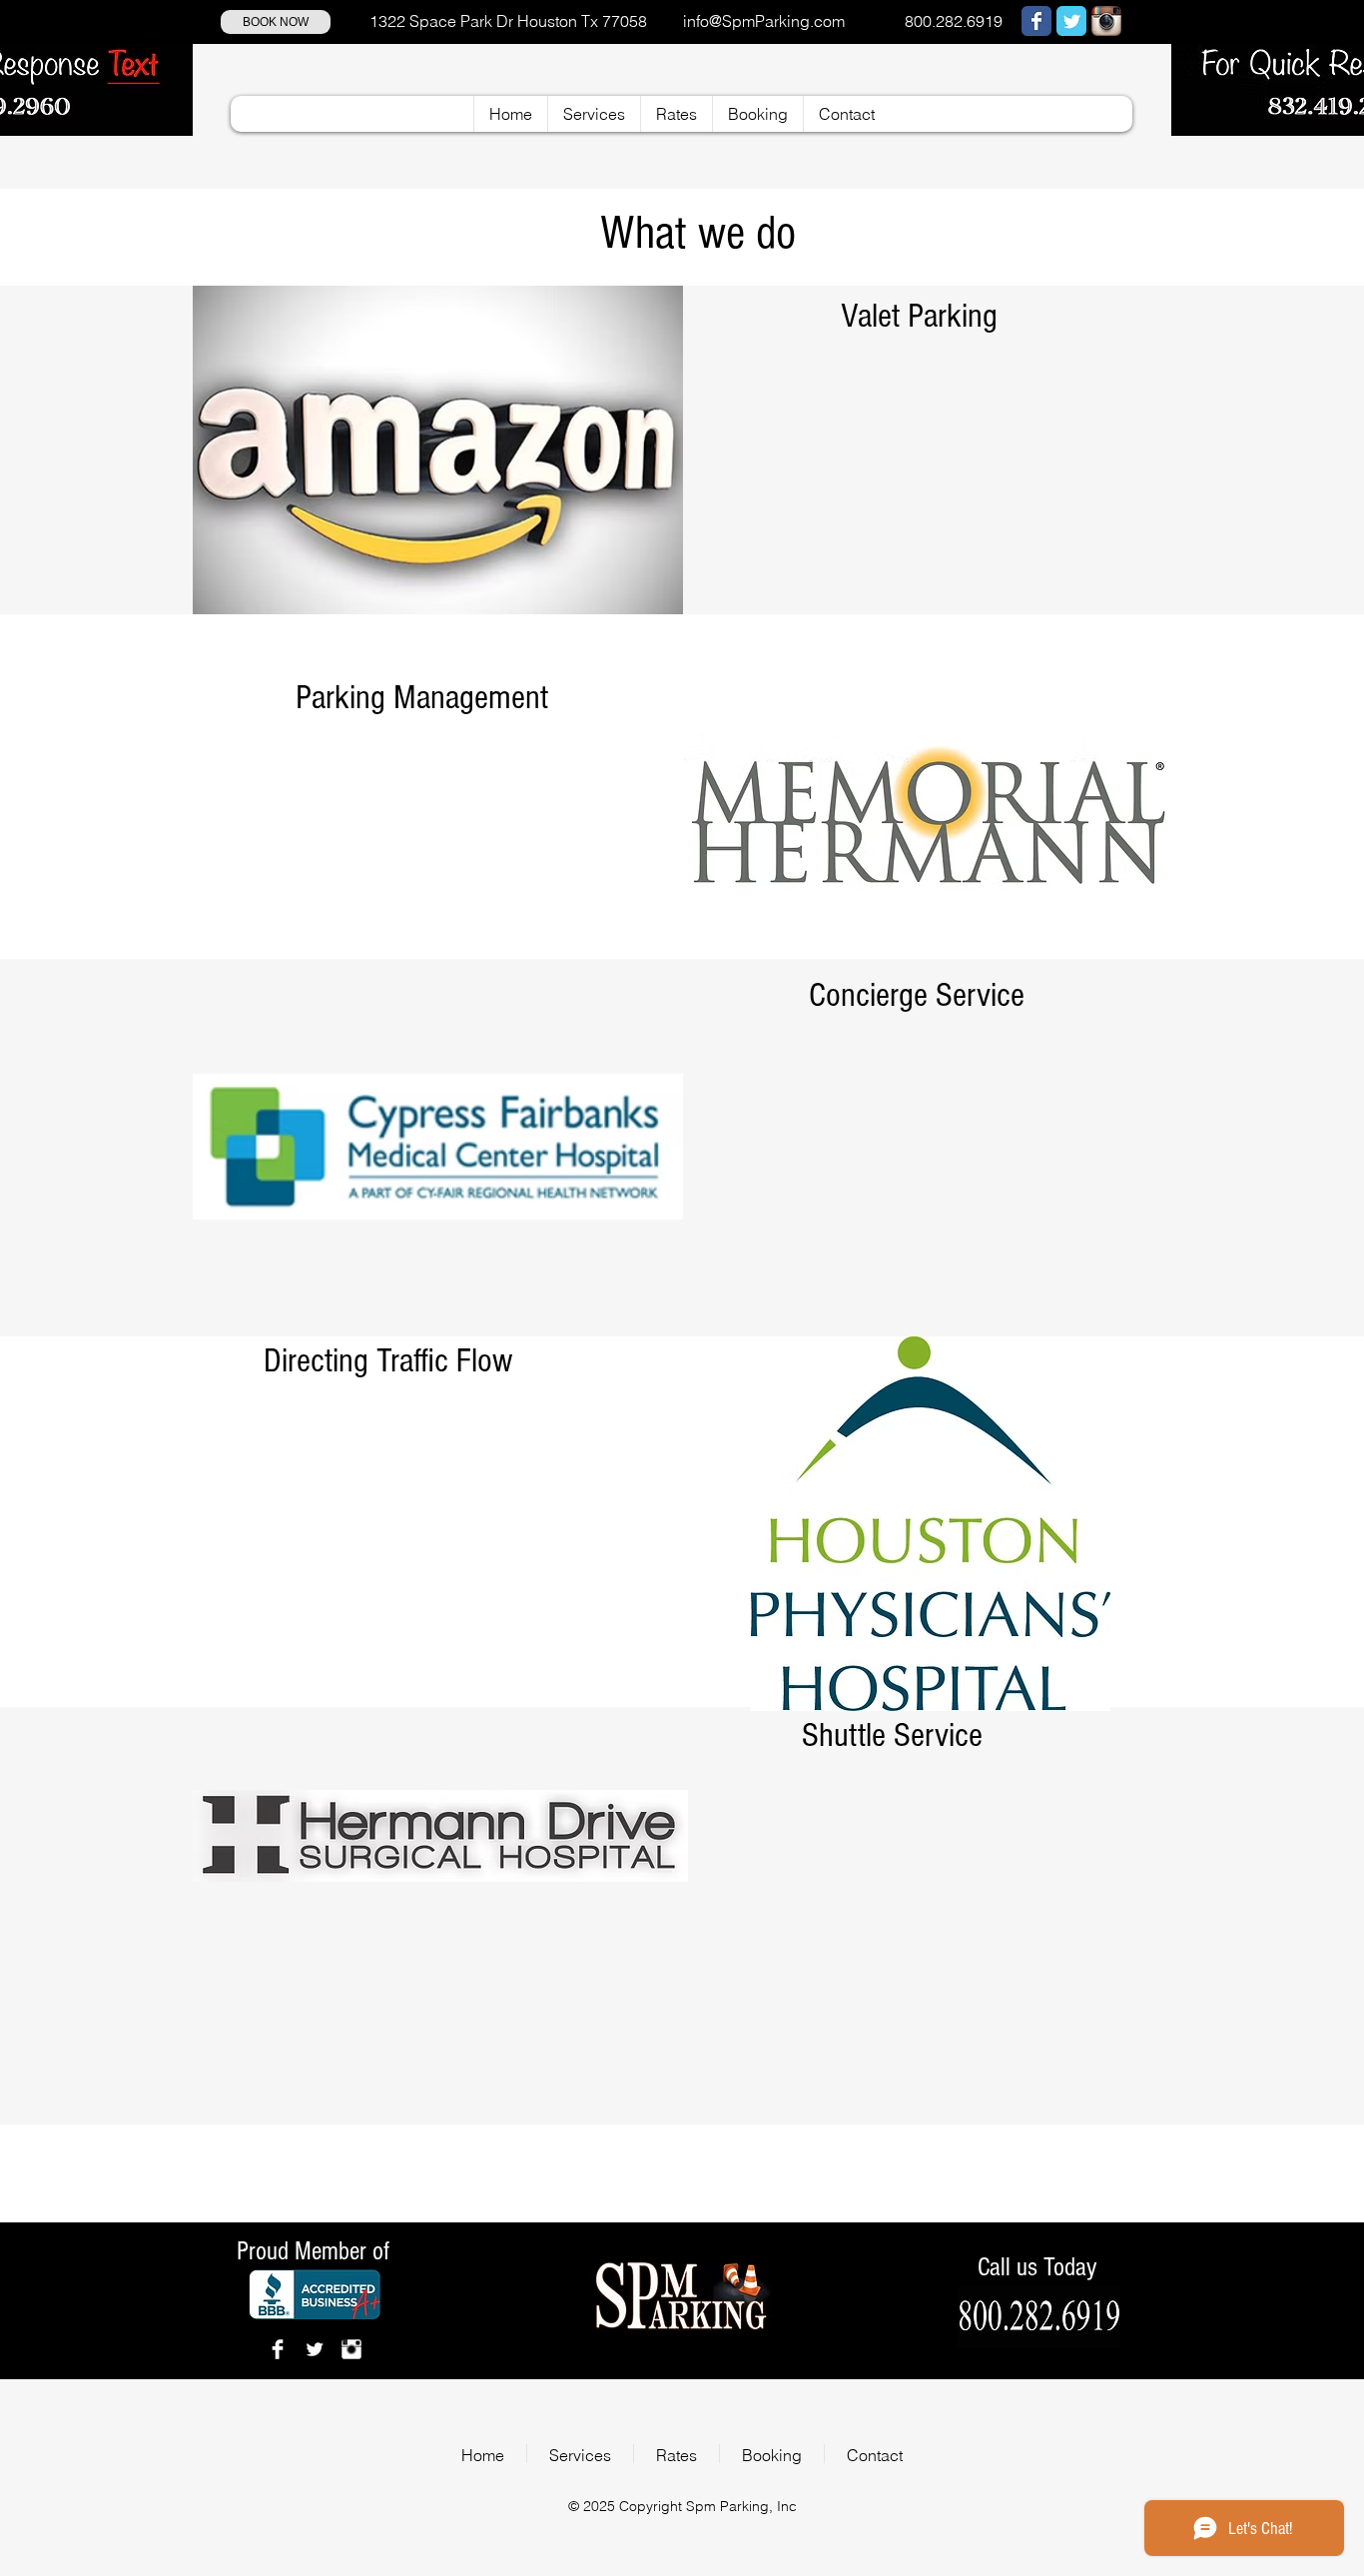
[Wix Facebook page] (1036, 21)
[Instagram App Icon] (1106, 21)
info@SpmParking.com (764, 21)
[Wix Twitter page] (1071, 21)
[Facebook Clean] (278, 2349)
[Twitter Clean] (315, 2349)
